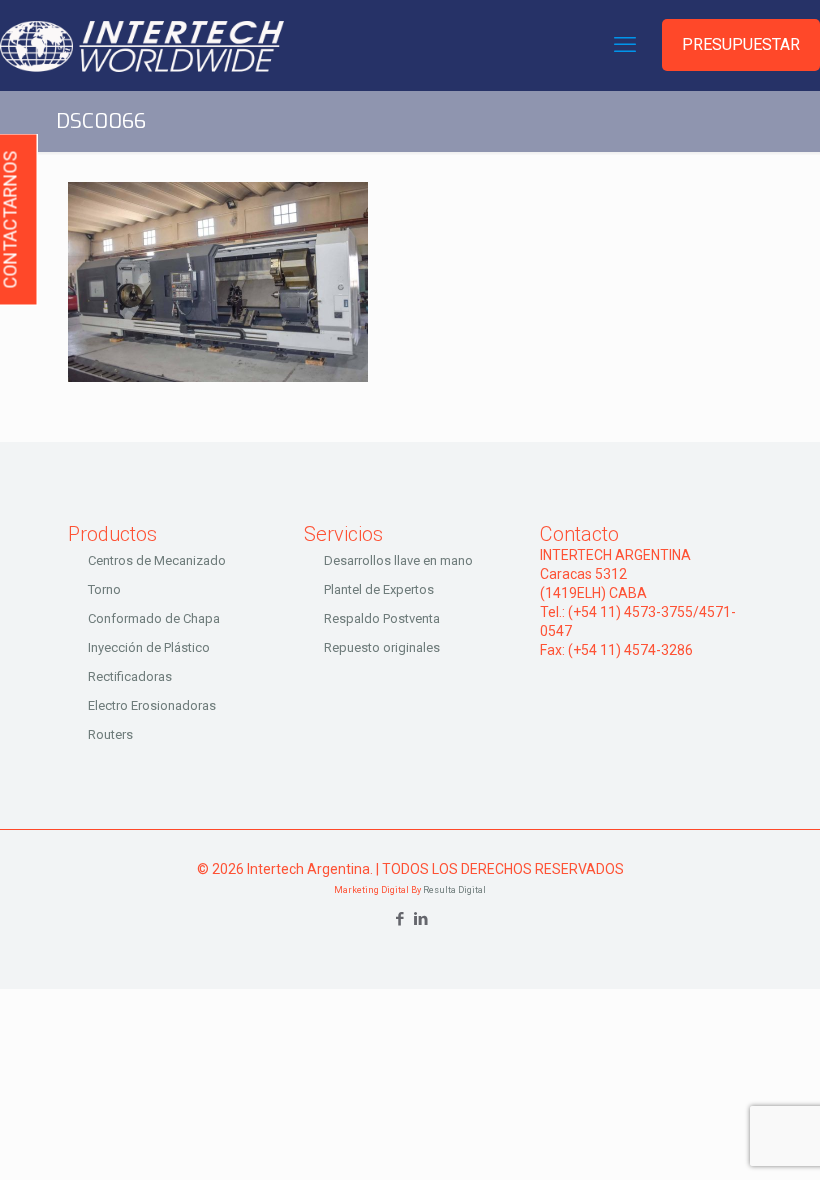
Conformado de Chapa (154, 618)
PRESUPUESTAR (741, 44)
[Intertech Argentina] (142, 45)
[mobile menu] (625, 45)
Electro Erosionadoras (152, 705)
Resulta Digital (454, 890)
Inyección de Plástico (149, 647)
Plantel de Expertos (379, 589)
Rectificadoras (130, 676)
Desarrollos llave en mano (398, 560)
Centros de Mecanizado (157, 560)
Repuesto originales (382, 647)
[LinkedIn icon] (420, 919)
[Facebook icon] (399, 919)
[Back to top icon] (724, 1139)
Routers (110, 734)
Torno (104, 589)
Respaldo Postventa (382, 618)
